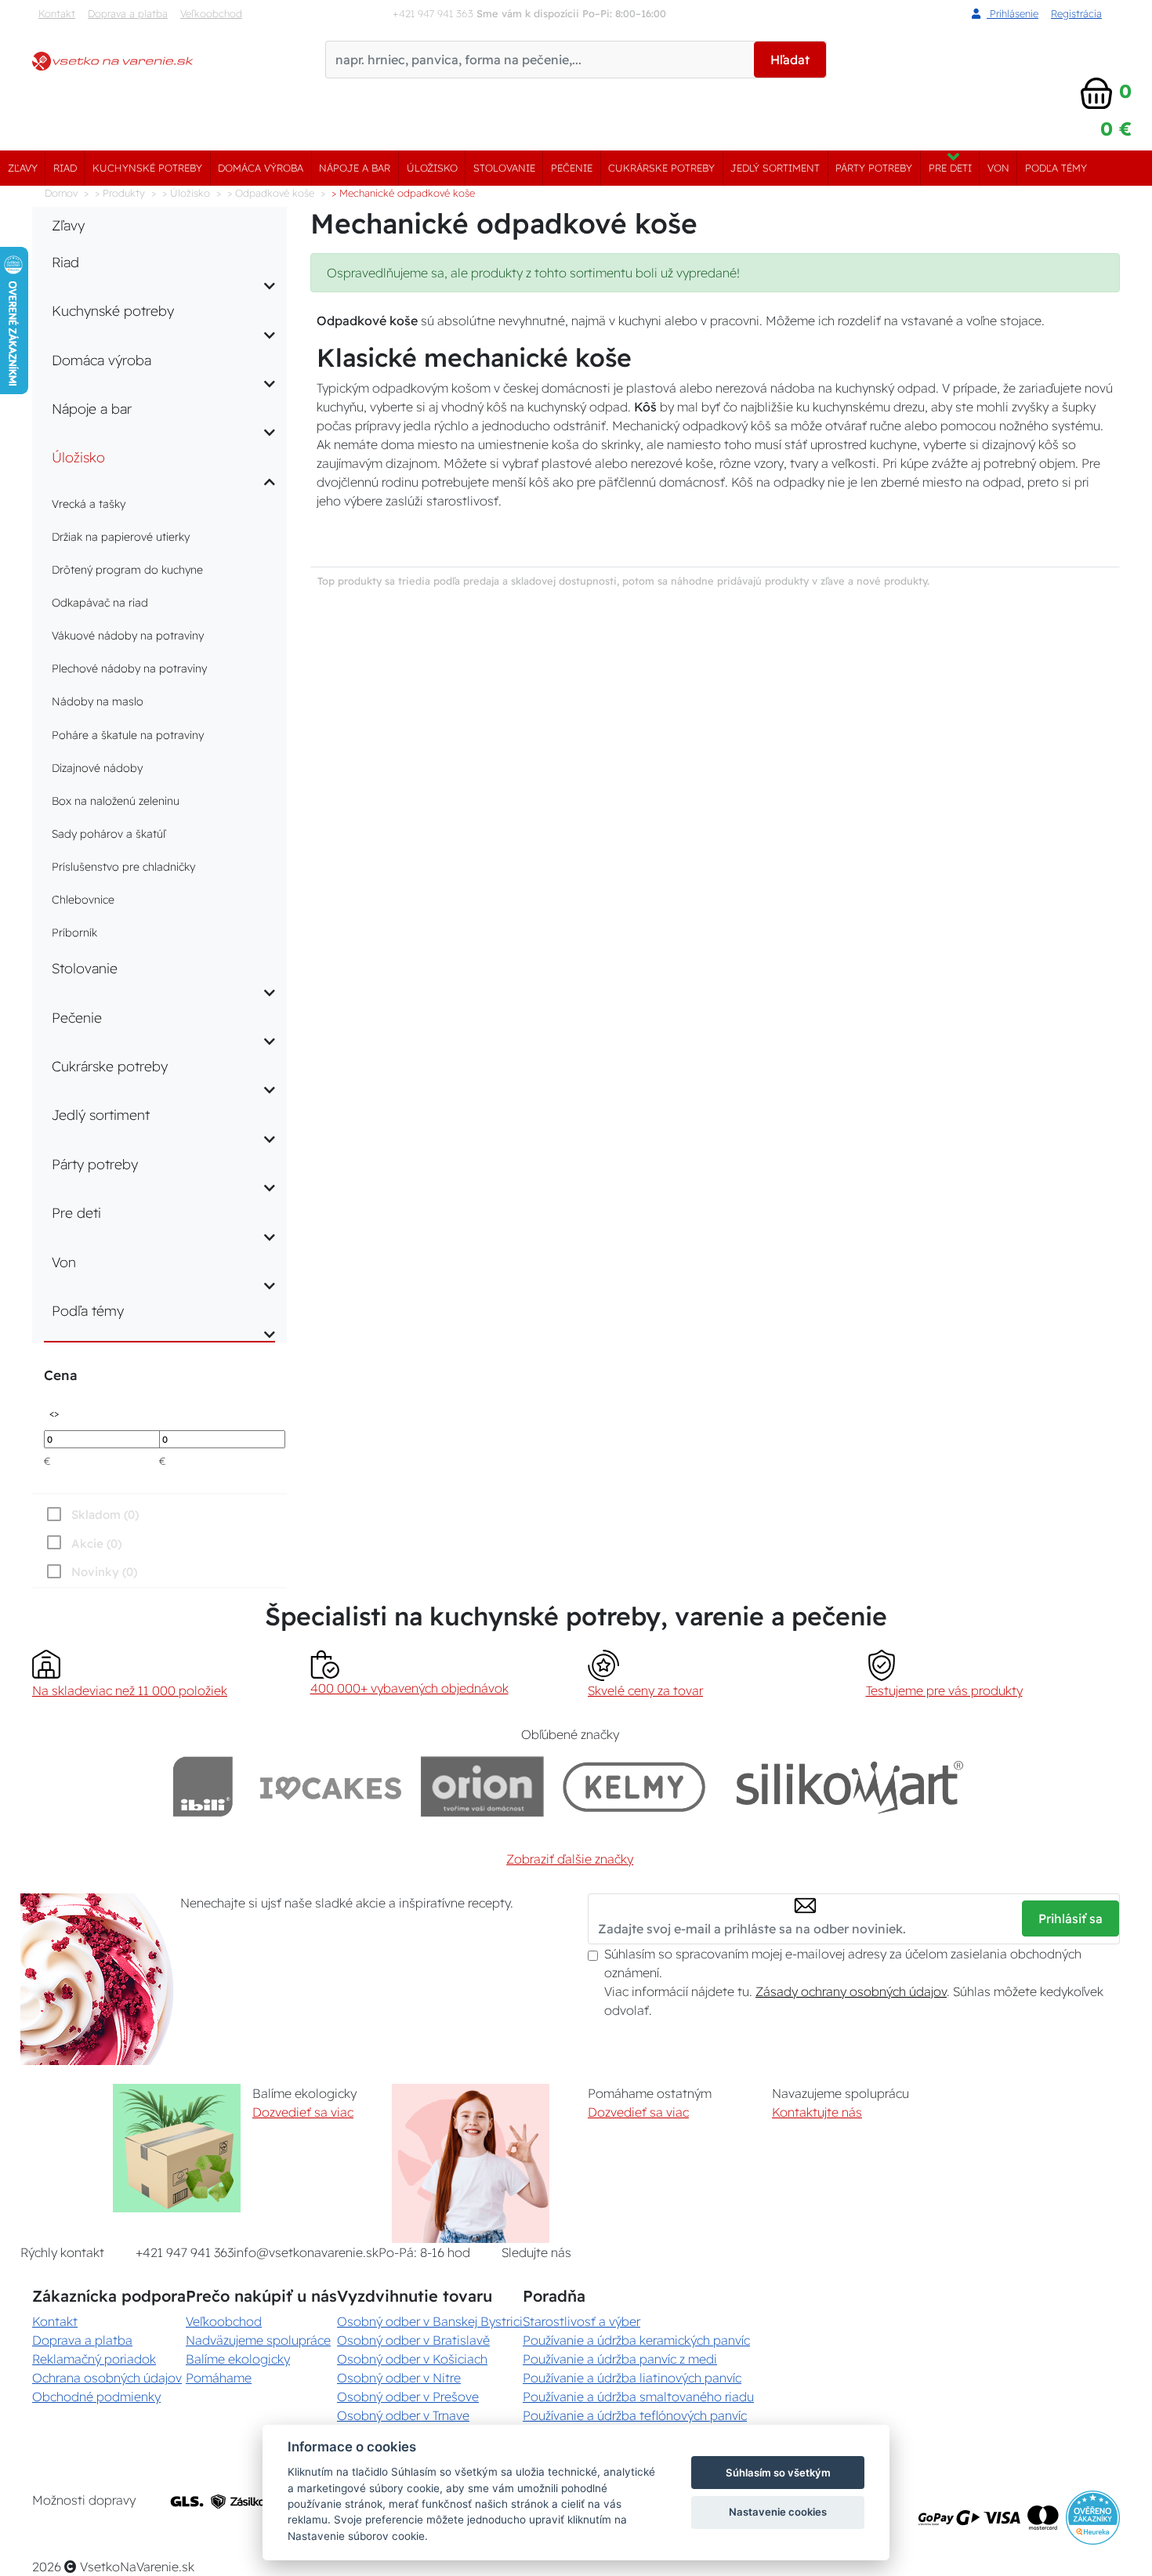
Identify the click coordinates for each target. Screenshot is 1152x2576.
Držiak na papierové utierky (121, 537)
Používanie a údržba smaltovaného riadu (638, 2397)
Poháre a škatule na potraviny (128, 735)
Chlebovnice (83, 900)
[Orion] (482, 1786)
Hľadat (790, 60)
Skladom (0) (105, 1514)
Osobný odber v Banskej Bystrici (430, 2321)
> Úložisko (186, 193)
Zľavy (23, 168)
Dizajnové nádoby (97, 768)
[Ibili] (203, 1786)
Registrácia (1076, 13)
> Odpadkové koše (271, 193)
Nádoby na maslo (98, 701)
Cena (60, 1375)
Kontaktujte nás (817, 2112)
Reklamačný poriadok (94, 2359)
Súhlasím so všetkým (778, 2473)
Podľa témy (1056, 168)
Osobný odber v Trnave (403, 2415)
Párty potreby (874, 168)
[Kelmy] (634, 1786)
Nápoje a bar (355, 168)
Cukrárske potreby (661, 168)
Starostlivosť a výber (581, 2321)
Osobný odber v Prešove (408, 2397)
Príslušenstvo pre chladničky (123, 867)
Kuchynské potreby (147, 168)
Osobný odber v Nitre (399, 2378)
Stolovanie (504, 168)
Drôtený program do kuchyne (127, 570)
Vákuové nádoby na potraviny (128, 636)
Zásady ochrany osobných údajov (851, 1991)
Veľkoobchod (211, 13)
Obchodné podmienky (96, 2397)
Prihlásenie (1013, 13)
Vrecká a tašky (89, 504)
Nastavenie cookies (778, 2512)
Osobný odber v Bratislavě (413, 2340)
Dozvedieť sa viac (303, 2112)
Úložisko (432, 168)
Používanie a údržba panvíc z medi (620, 2359)
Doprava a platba (128, 13)
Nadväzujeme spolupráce (258, 2340)
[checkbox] (91, 1571)
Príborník (74, 933)
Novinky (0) (104, 1572)
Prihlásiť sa (1070, 1918)
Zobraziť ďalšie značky (570, 1859)
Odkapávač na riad (100, 603)
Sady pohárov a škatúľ (109, 834)
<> (54, 1413)
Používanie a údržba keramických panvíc (636, 2340)
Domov (61, 193)
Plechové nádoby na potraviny (129, 668)
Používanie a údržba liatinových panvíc (632, 2378)
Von (998, 168)
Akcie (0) (96, 1543)
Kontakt (57, 13)
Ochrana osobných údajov (107, 2378)
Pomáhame (219, 2378)
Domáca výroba (261, 168)
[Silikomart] (850, 1786)
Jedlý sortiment (775, 168)
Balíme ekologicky (238, 2359)
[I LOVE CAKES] (331, 1786)
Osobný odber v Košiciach (412, 2359)
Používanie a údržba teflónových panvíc (635, 2415)
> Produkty (120, 193)
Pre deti (950, 168)
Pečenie (572, 168)
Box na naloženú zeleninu (116, 801)
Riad (65, 168)
